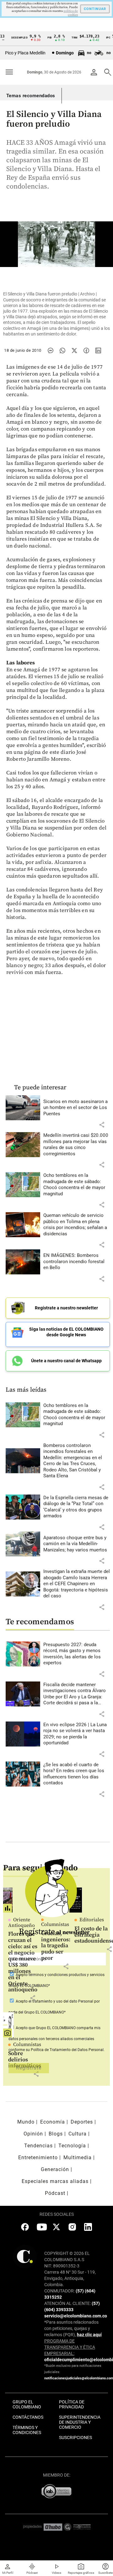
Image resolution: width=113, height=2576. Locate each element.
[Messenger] (51, 350)
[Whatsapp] (62, 350)
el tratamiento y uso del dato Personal (60, 2001)
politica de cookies (71, 13)
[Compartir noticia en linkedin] (98, 350)
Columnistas (27, 2044)
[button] (102, 1125)
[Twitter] (74, 350)
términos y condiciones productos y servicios (67, 1975)
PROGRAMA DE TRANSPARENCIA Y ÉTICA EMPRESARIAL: (70, 2347)
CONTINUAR (95, 9)
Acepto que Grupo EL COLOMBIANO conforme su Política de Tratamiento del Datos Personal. (56, 2039)
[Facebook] (86, 350)
